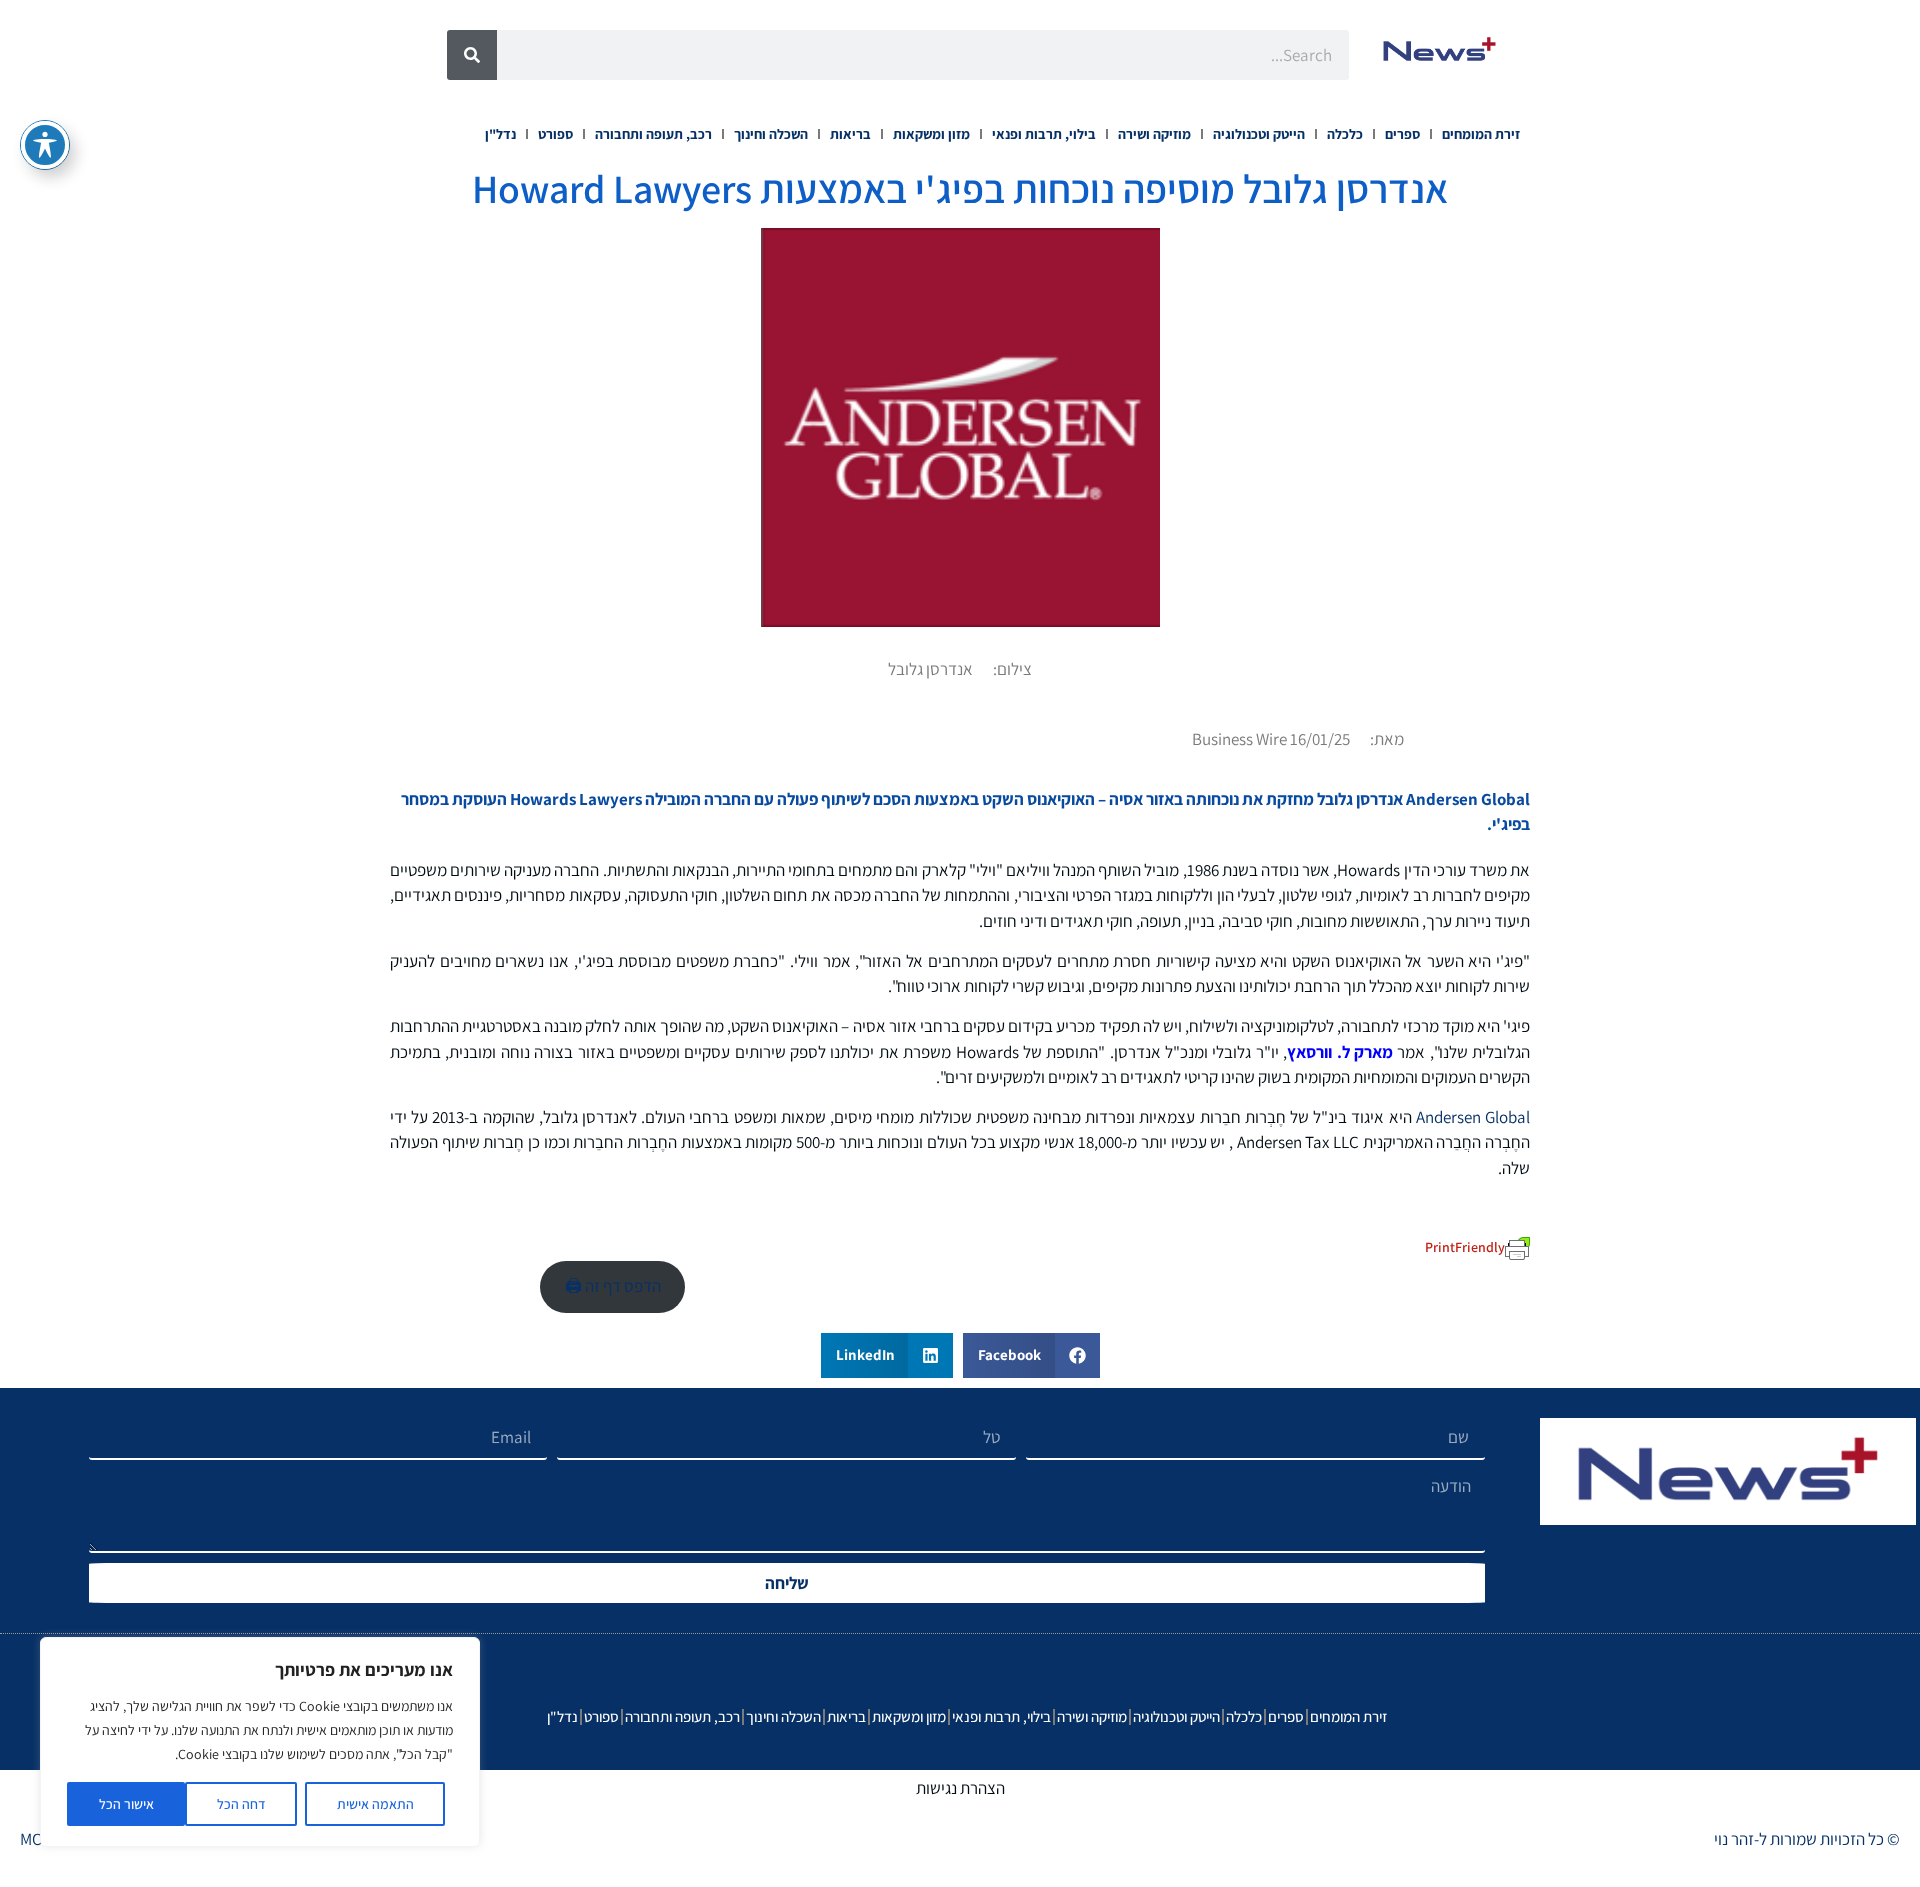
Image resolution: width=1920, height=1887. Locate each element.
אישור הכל (126, 1804)
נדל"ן (500, 134)
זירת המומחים (1481, 134)
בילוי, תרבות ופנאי (1044, 134)
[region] (260, 1742)
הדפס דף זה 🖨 (613, 1286)
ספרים (1402, 134)
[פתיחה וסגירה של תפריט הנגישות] (45, 145)
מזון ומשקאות (931, 134)
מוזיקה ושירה (1154, 134)
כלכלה (1345, 134)
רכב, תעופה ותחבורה (653, 134)
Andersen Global (1473, 1117)
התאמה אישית (375, 1804)
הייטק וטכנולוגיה (1259, 134)
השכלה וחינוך (771, 134)
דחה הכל (241, 1804)
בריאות (850, 134)
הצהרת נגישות (960, 1788)
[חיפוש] (472, 55)
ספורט (555, 134)
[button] (1031, 1355)
